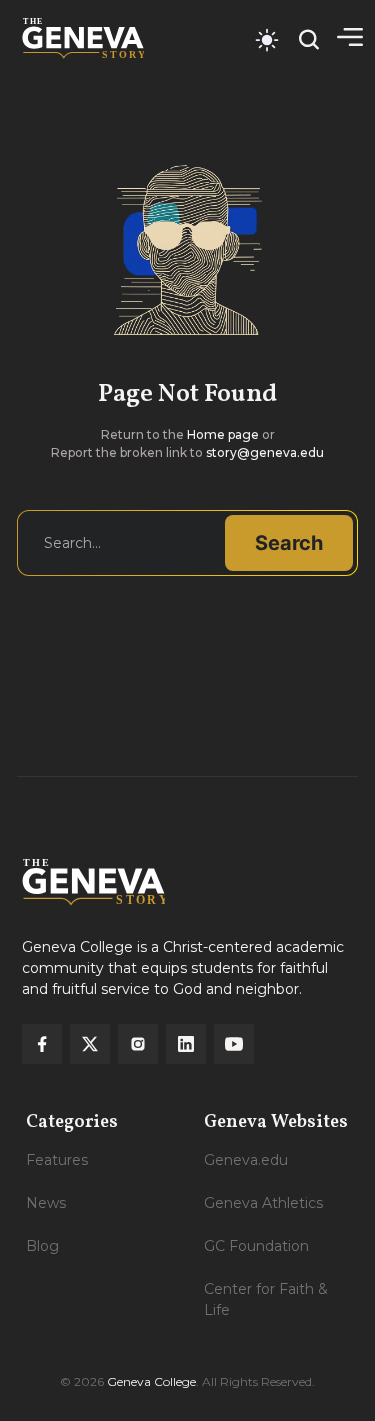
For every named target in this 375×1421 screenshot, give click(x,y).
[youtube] (234, 1044)
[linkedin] (186, 1044)
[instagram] (138, 1044)
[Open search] (309, 39)
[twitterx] (90, 1044)
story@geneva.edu (265, 452)
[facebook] (42, 1044)
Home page (223, 434)
